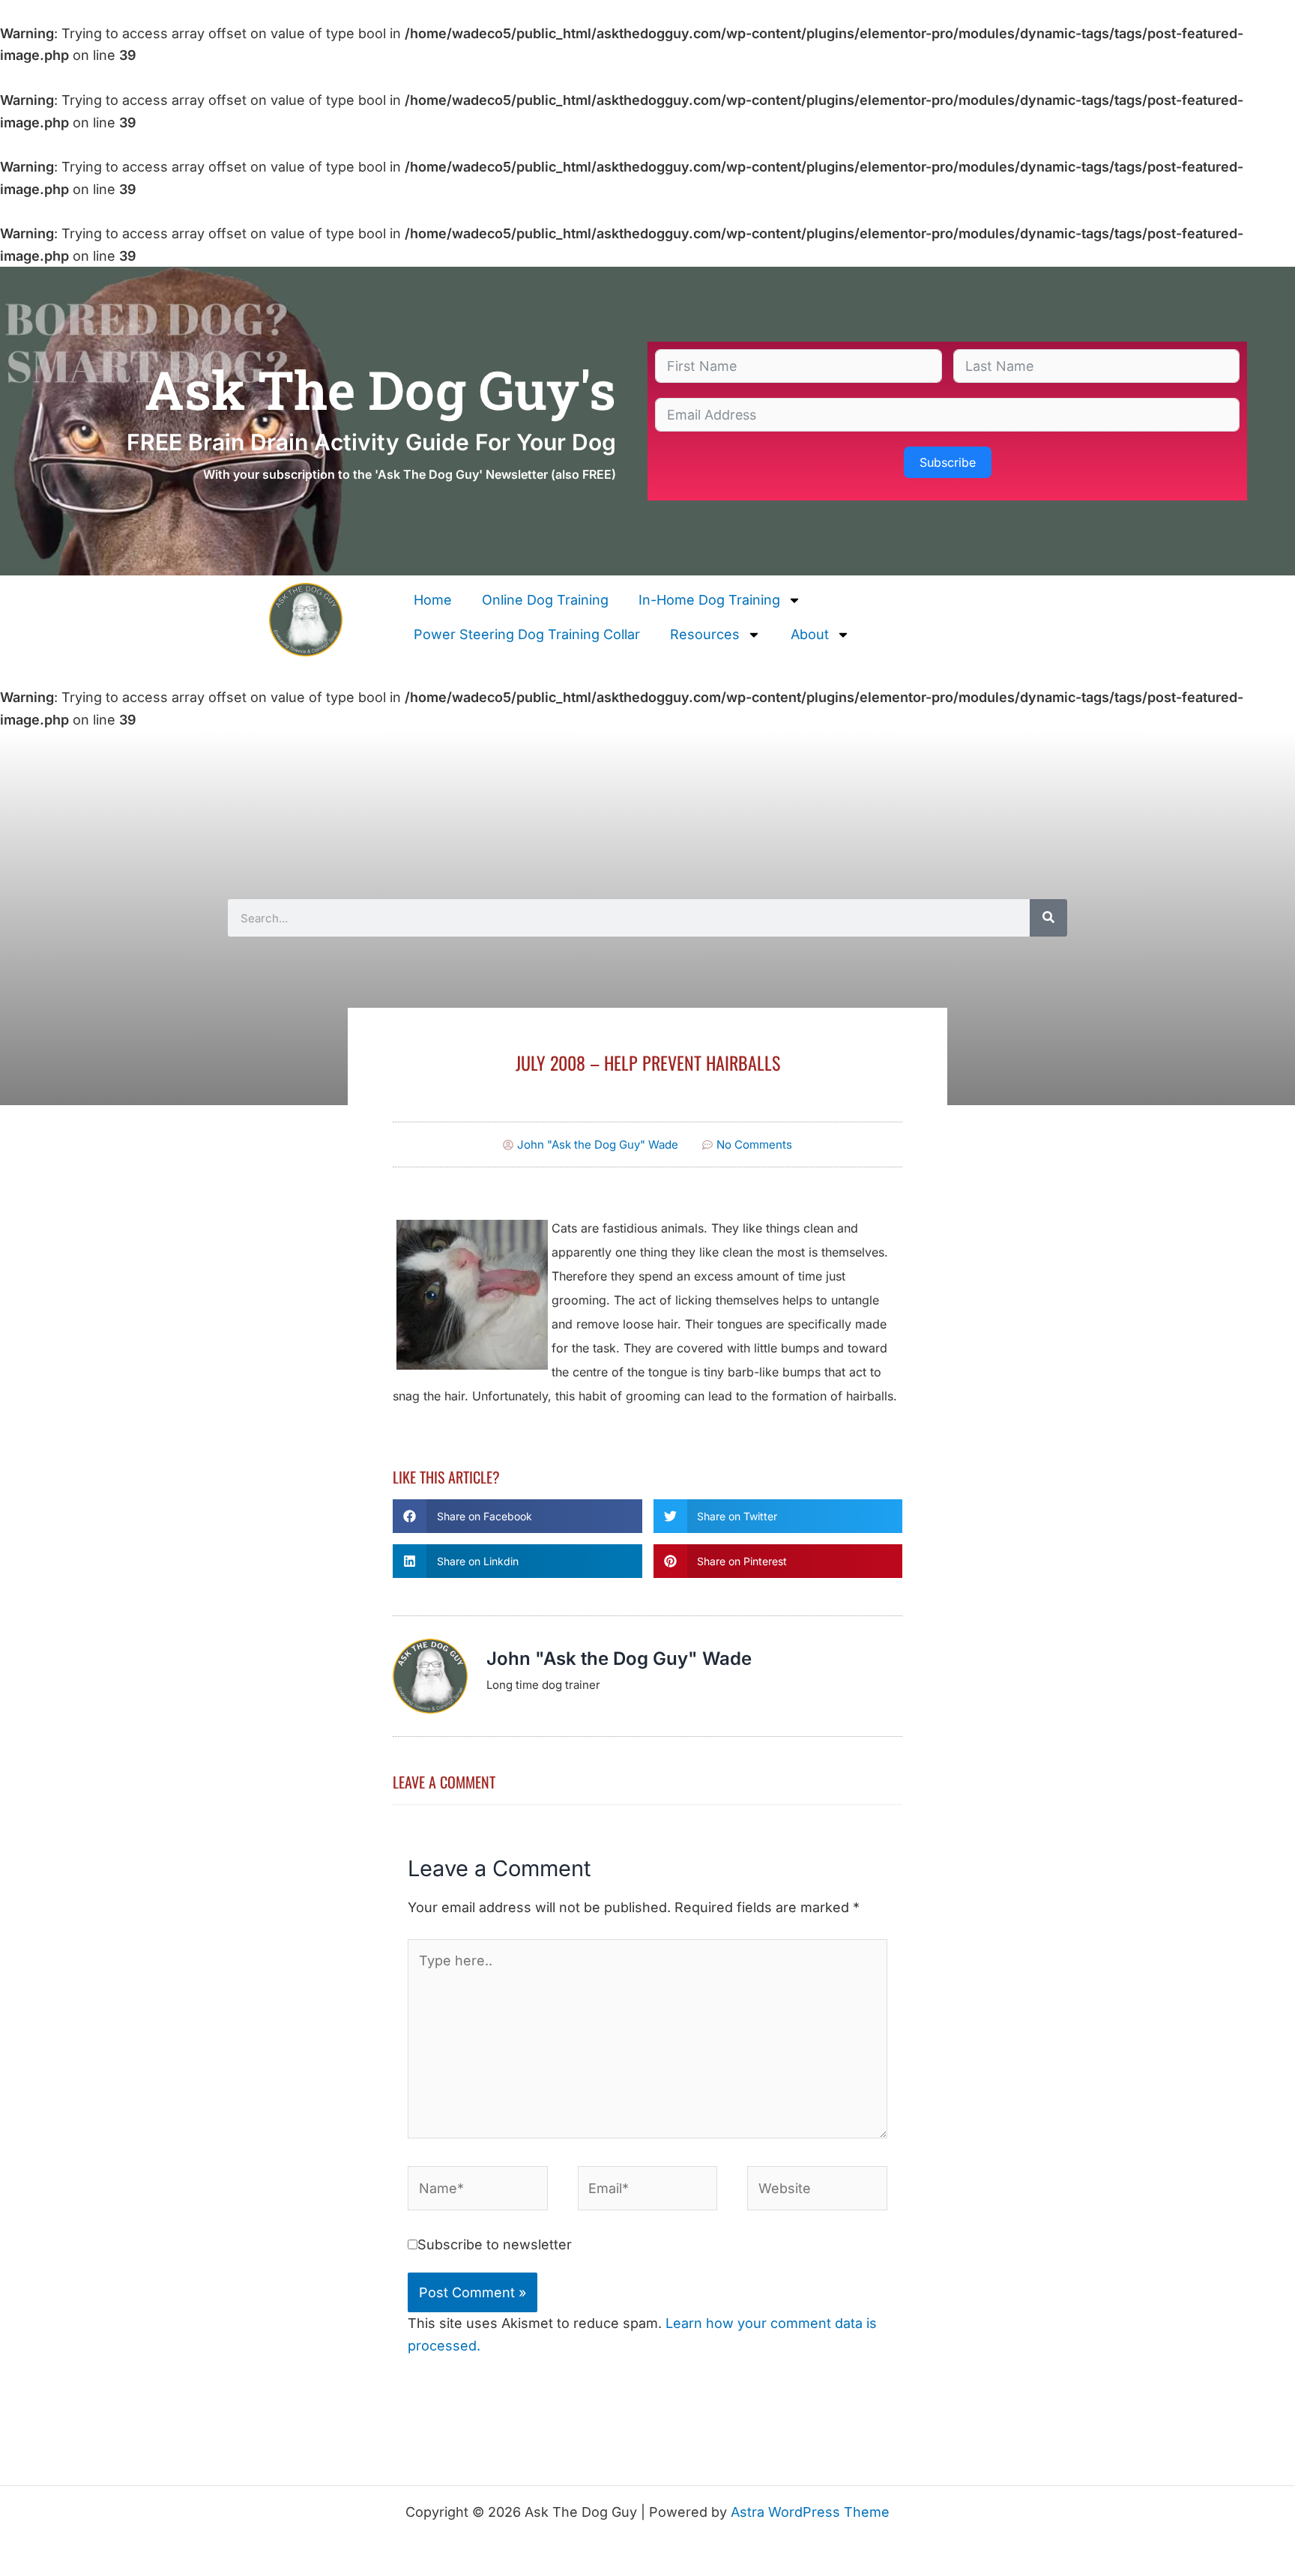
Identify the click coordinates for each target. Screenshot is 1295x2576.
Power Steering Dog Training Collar (527, 634)
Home (433, 600)
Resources (705, 634)
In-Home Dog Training (709, 600)
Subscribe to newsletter (495, 2244)
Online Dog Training (545, 600)
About (810, 634)
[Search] (1048, 918)
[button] (517, 1516)
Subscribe (948, 462)
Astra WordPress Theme (810, 2512)
